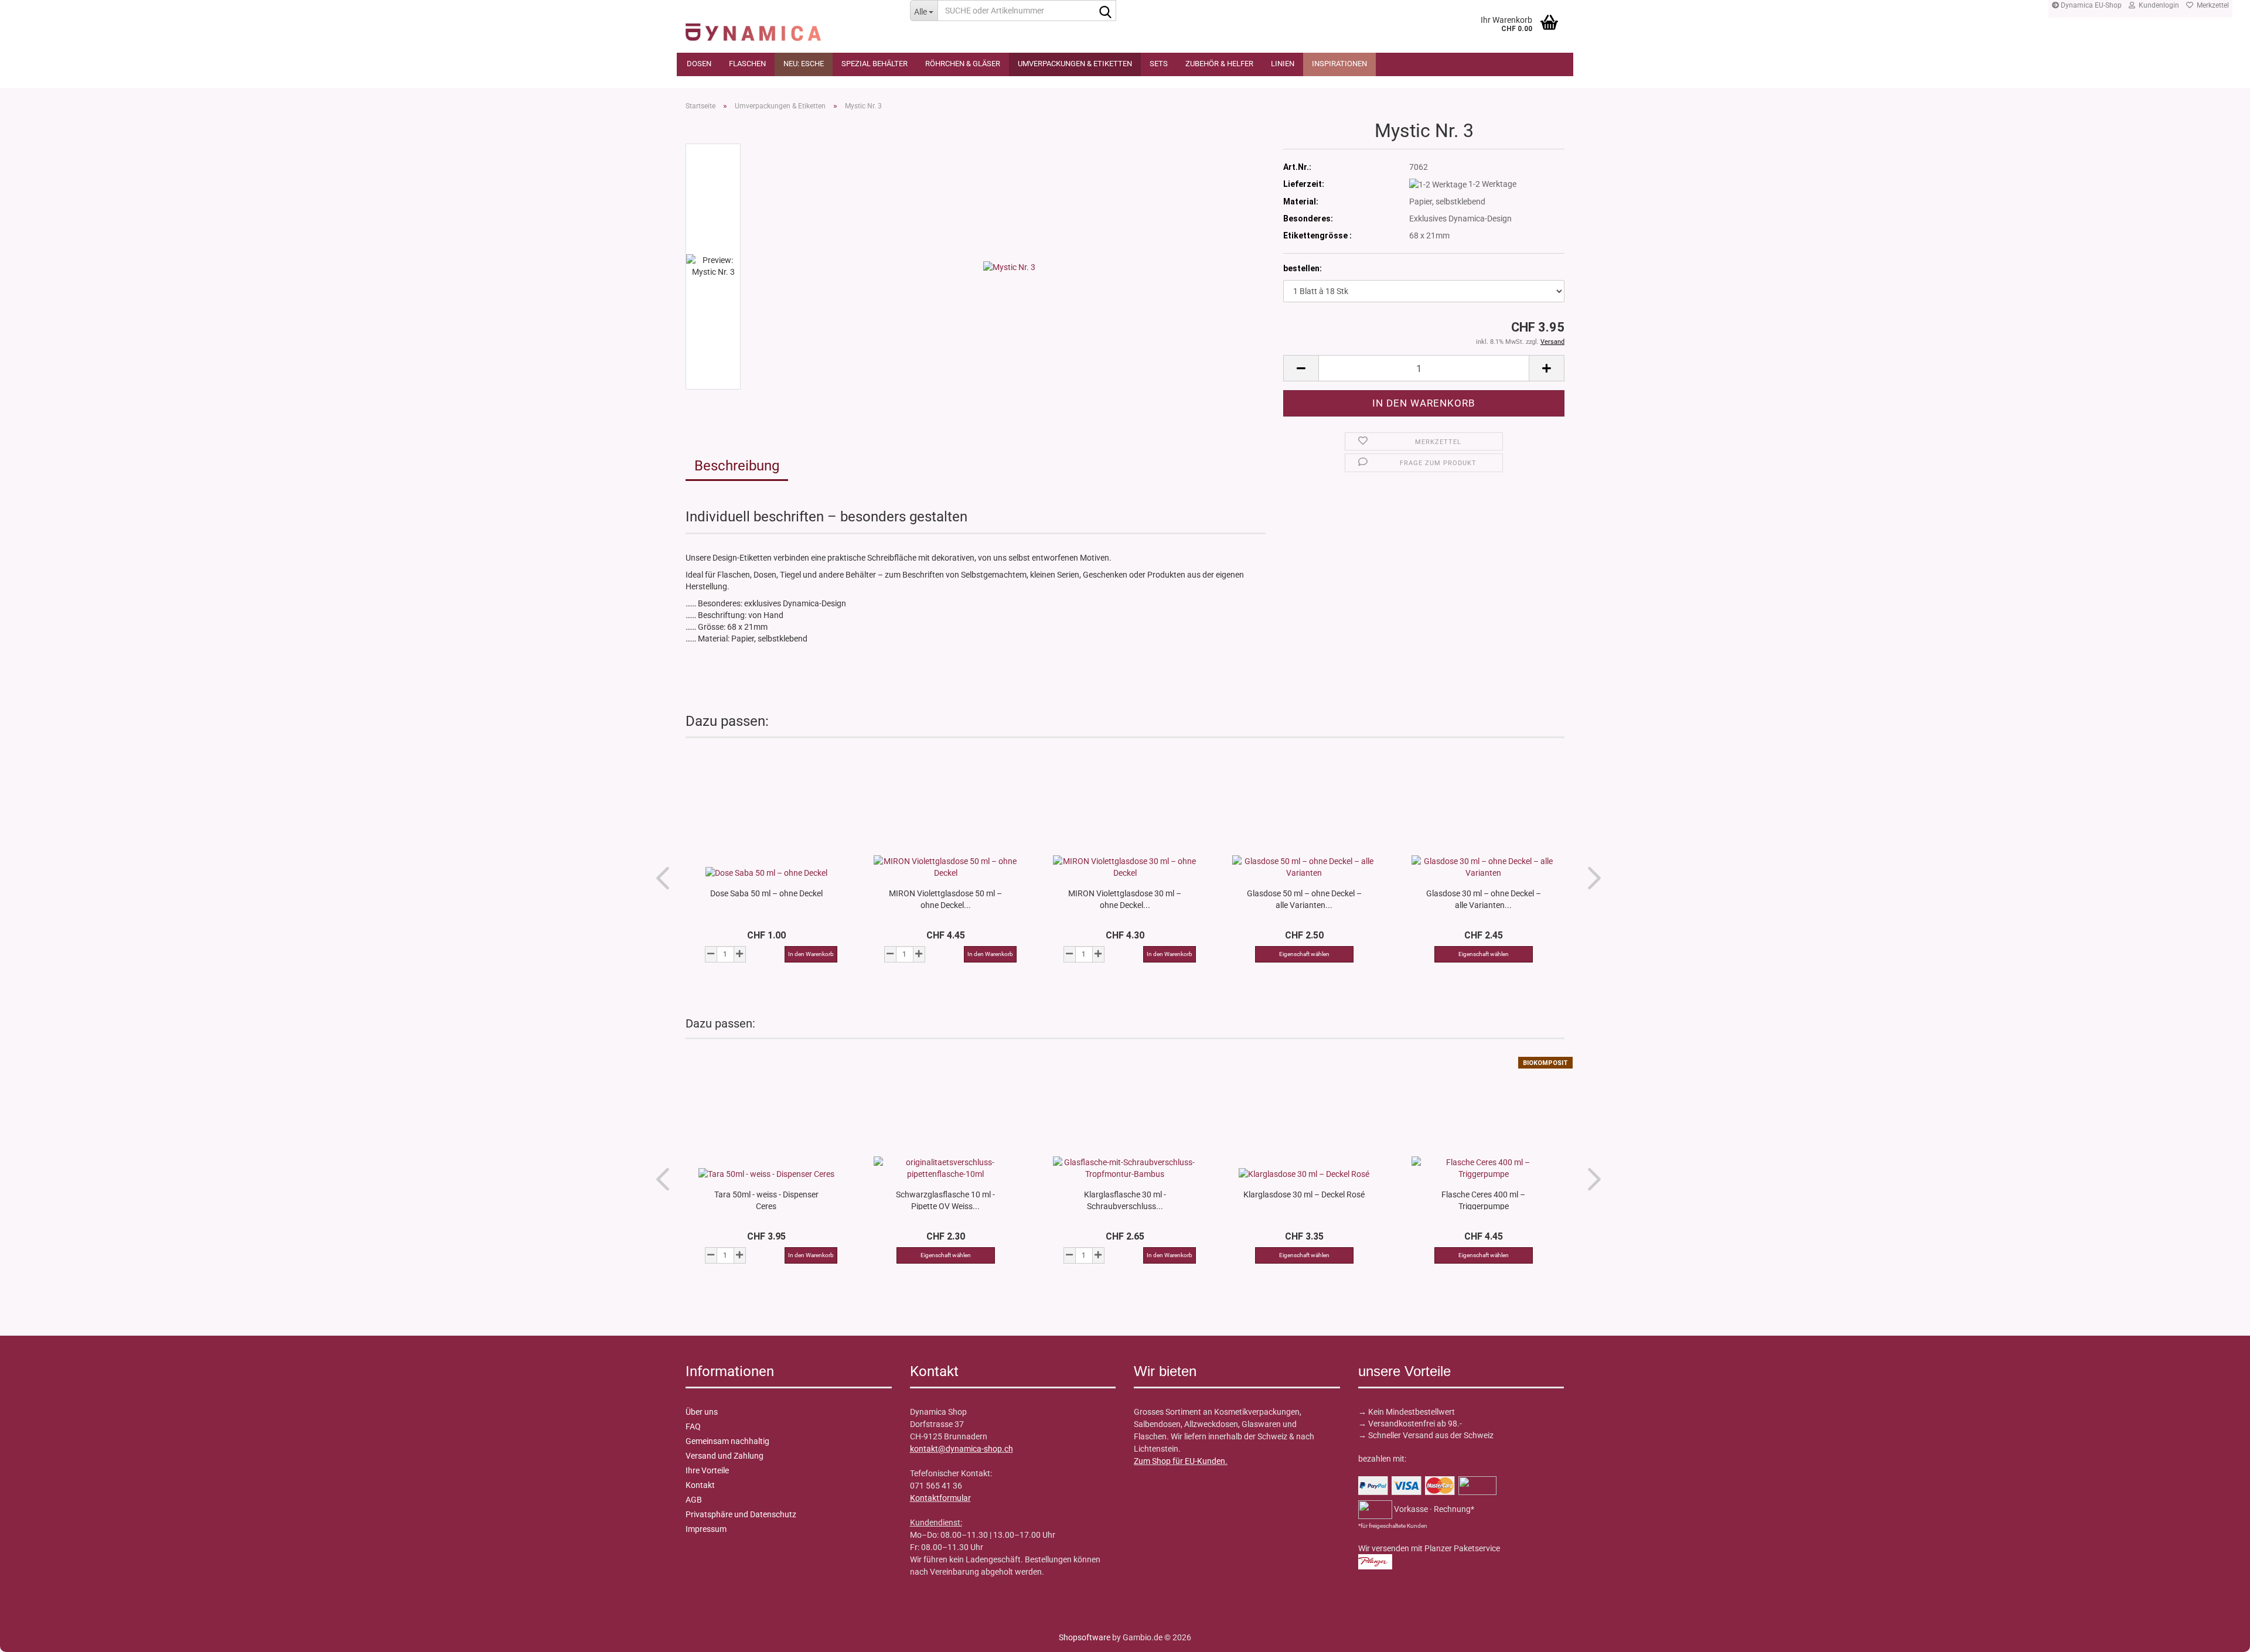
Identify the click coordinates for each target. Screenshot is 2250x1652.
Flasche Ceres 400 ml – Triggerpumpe (1483, 1200)
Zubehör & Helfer (1219, 64)
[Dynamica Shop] (789, 26)
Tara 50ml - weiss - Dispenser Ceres (766, 1200)
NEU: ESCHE (804, 64)
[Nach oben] (32, 1634)
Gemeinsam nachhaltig (727, 1441)
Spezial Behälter (875, 64)
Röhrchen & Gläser (963, 64)
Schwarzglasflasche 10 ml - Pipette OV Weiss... (945, 1200)
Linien (1283, 64)
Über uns (702, 1412)
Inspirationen (1339, 64)
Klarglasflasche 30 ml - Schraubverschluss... (1125, 1200)
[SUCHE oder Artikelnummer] (1105, 11)
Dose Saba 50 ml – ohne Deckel (766, 893)
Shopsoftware (1085, 1637)
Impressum (706, 1529)
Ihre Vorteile (707, 1470)
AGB (694, 1500)
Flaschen (747, 64)
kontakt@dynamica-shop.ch (962, 1449)
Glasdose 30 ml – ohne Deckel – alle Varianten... (1484, 899)
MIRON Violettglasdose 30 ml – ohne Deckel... (1125, 899)
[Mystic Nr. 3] (1009, 266)
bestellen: (1303, 268)
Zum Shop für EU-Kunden (1179, 1461)
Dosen (699, 64)
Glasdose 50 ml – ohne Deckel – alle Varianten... (1304, 899)
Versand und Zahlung (725, 1456)
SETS (1159, 64)
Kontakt (700, 1485)
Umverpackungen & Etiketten (1075, 64)
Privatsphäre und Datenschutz (741, 1514)
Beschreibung (737, 466)
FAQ (693, 1426)
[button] (1301, 368)
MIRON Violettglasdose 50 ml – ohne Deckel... (945, 899)
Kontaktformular (940, 1498)
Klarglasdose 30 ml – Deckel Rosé (1304, 1194)
